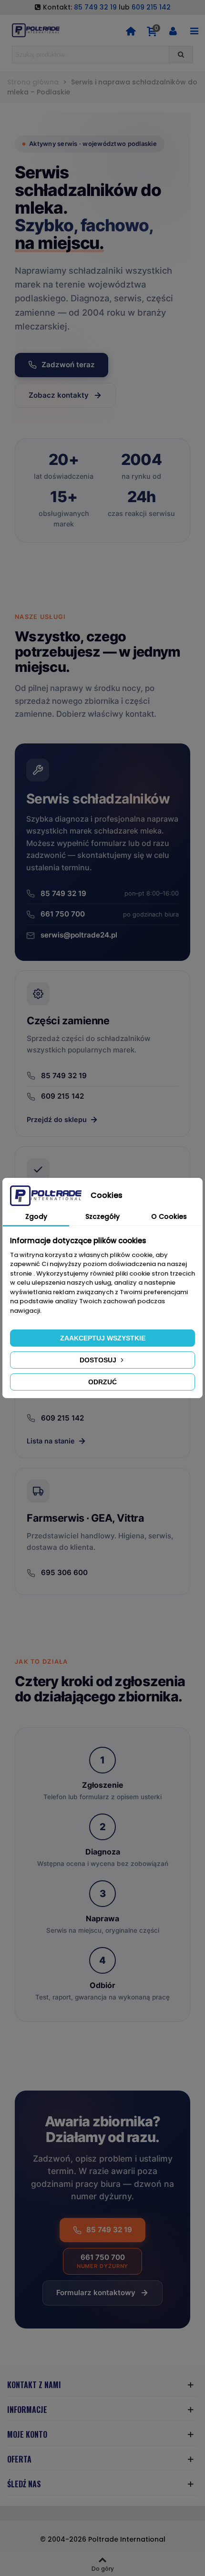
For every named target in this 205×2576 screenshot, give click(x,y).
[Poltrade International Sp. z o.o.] (36, 30)
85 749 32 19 (95, 7)
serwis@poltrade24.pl (79, 935)
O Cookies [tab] (169, 1216)
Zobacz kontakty (59, 395)
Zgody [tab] (36, 1216)
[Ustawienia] (173, 31)
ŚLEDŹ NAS (24, 2484)
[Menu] (194, 31)
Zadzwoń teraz (68, 365)
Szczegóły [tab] (102, 1216)
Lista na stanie (51, 1441)
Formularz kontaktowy (96, 2293)
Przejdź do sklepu (57, 1119)
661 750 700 (110, 914)
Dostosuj (99, 1360)
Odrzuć (102, 1382)
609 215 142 (151, 7)
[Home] (131, 31)
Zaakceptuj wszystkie (103, 1338)
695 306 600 (64, 1572)
